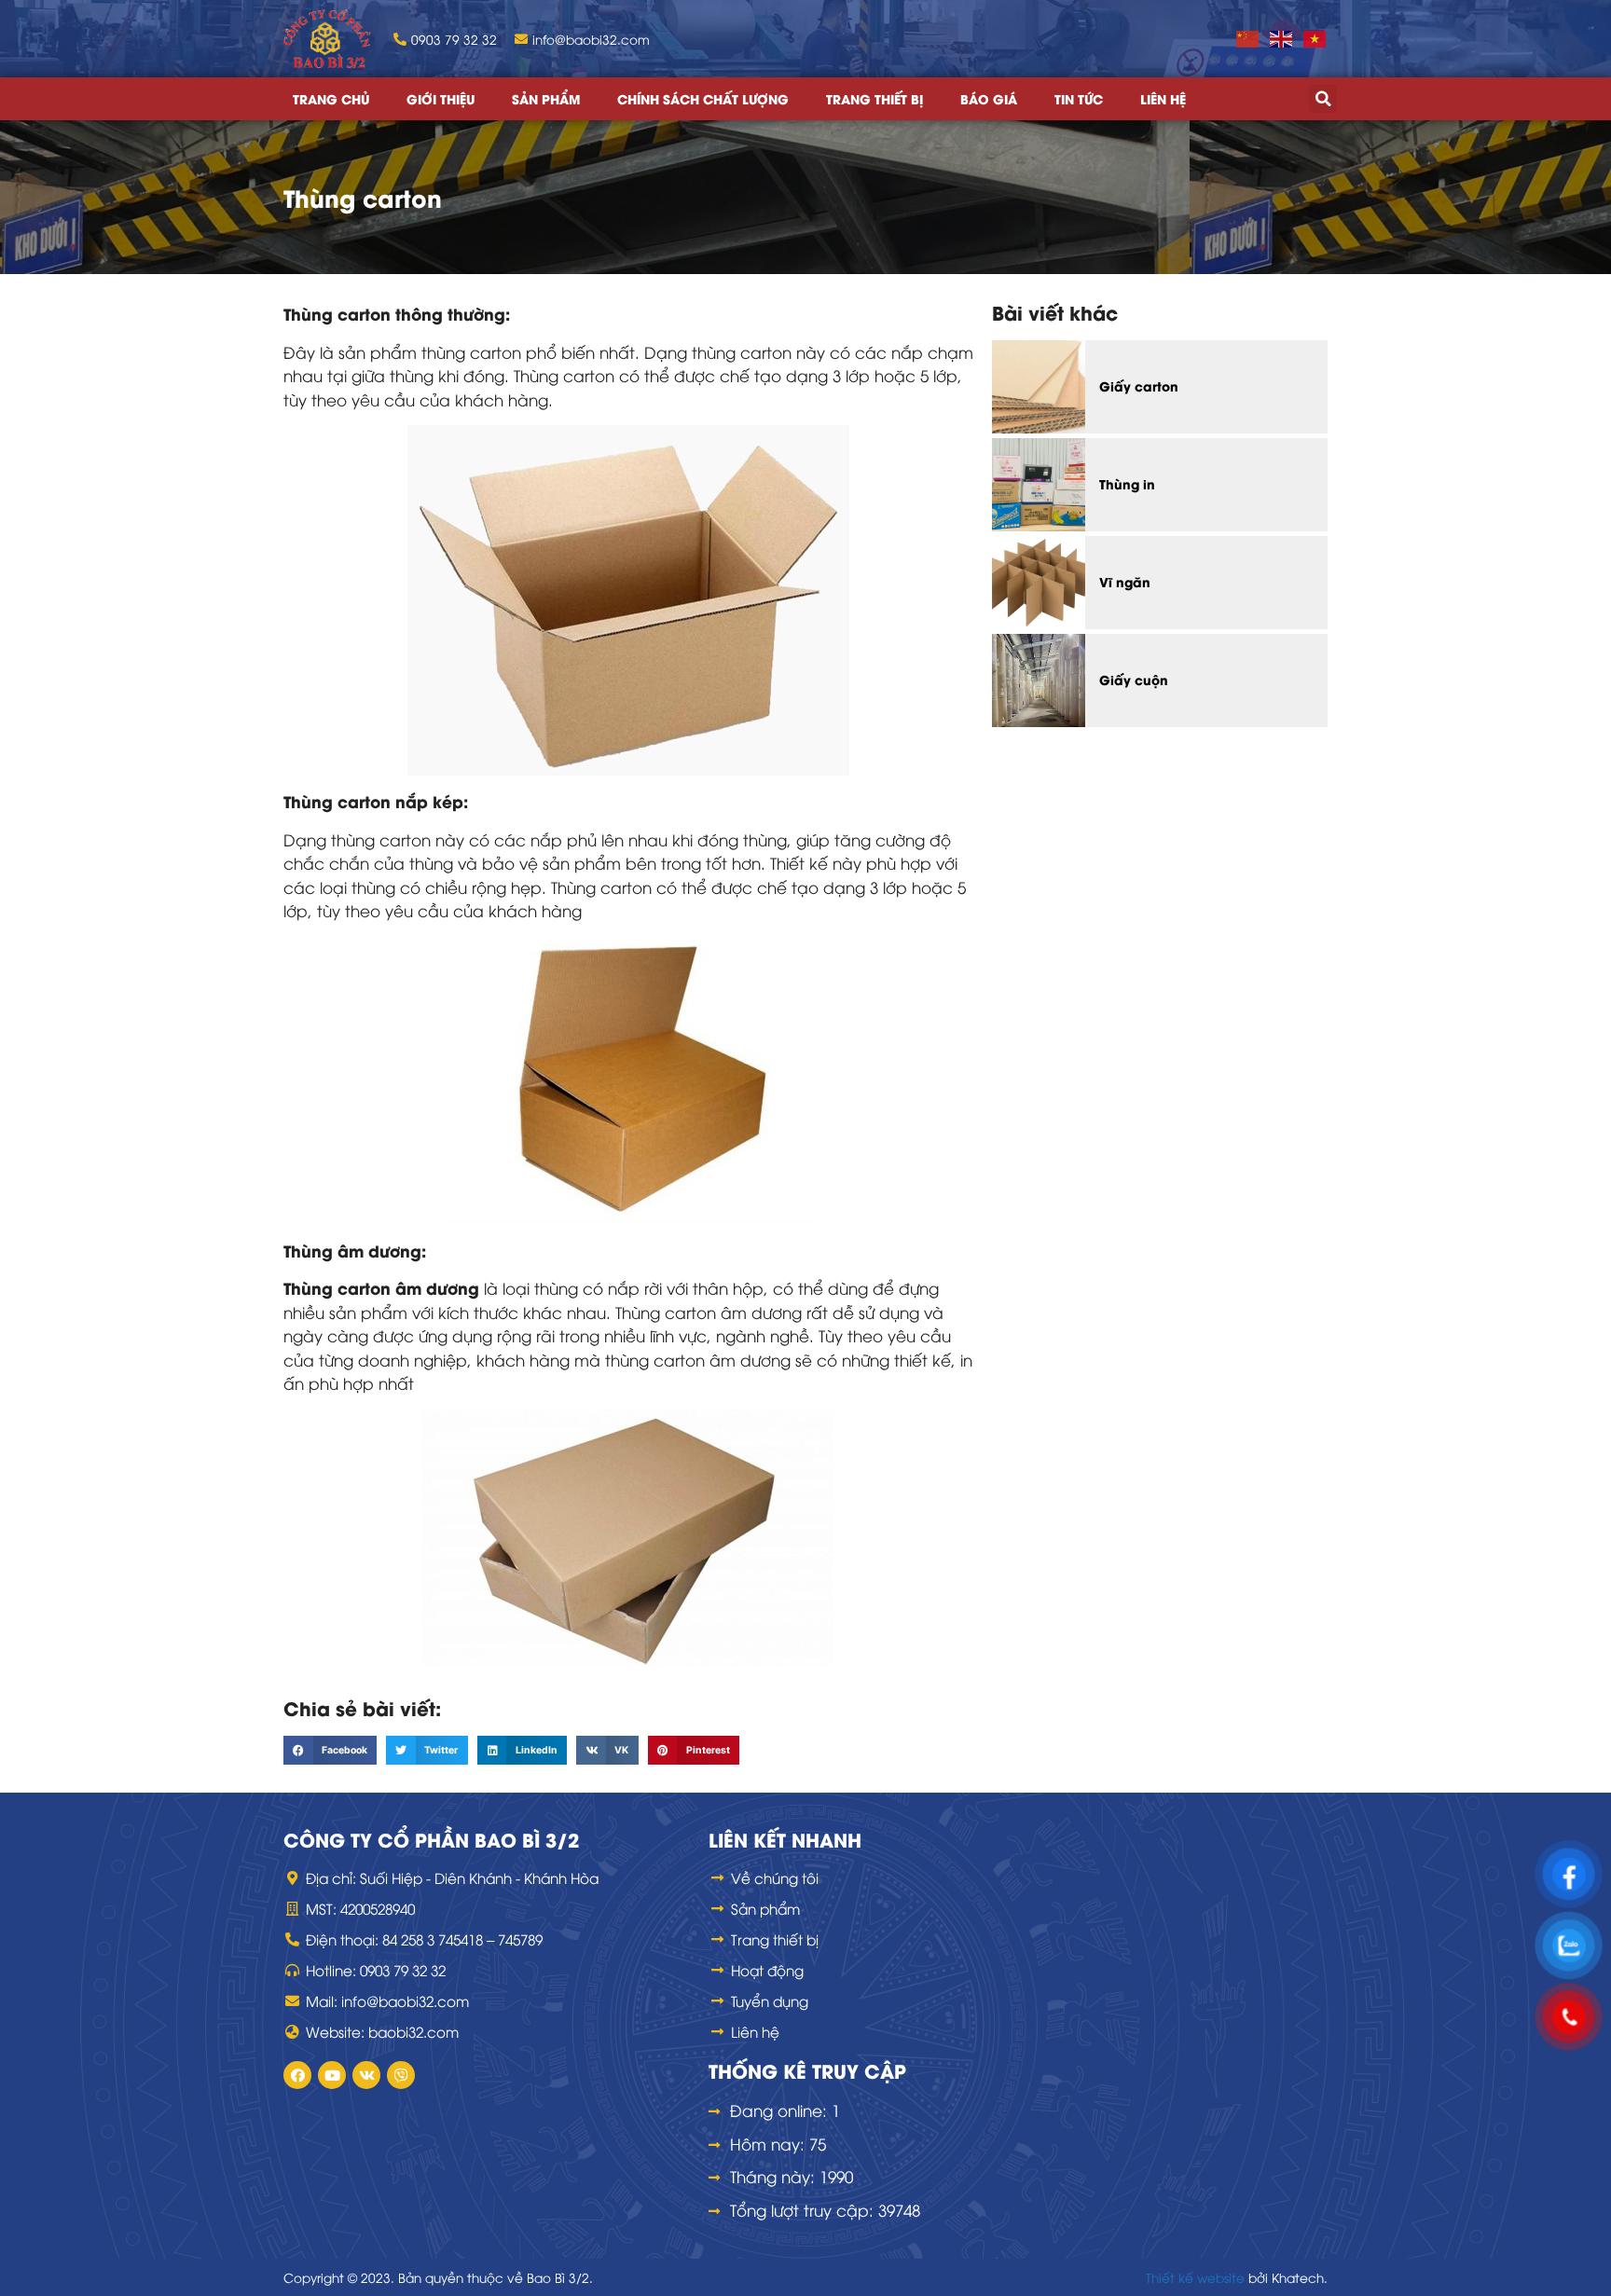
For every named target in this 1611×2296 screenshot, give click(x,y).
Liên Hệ (1163, 99)
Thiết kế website (1195, 2277)
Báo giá (989, 99)
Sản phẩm (546, 99)
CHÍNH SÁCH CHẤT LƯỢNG (703, 99)
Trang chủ (331, 99)
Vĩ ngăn (1125, 582)
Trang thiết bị (874, 99)
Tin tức (1079, 99)
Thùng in (1127, 484)
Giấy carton (1139, 386)
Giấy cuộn (1134, 680)
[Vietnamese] (1315, 38)
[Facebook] (297, 2075)
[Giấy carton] (1039, 387)
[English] (1282, 38)
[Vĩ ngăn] (1039, 583)
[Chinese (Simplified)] (1248, 38)
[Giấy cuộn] (1039, 681)
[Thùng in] (1039, 485)
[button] (1323, 99)
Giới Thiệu (441, 99)
